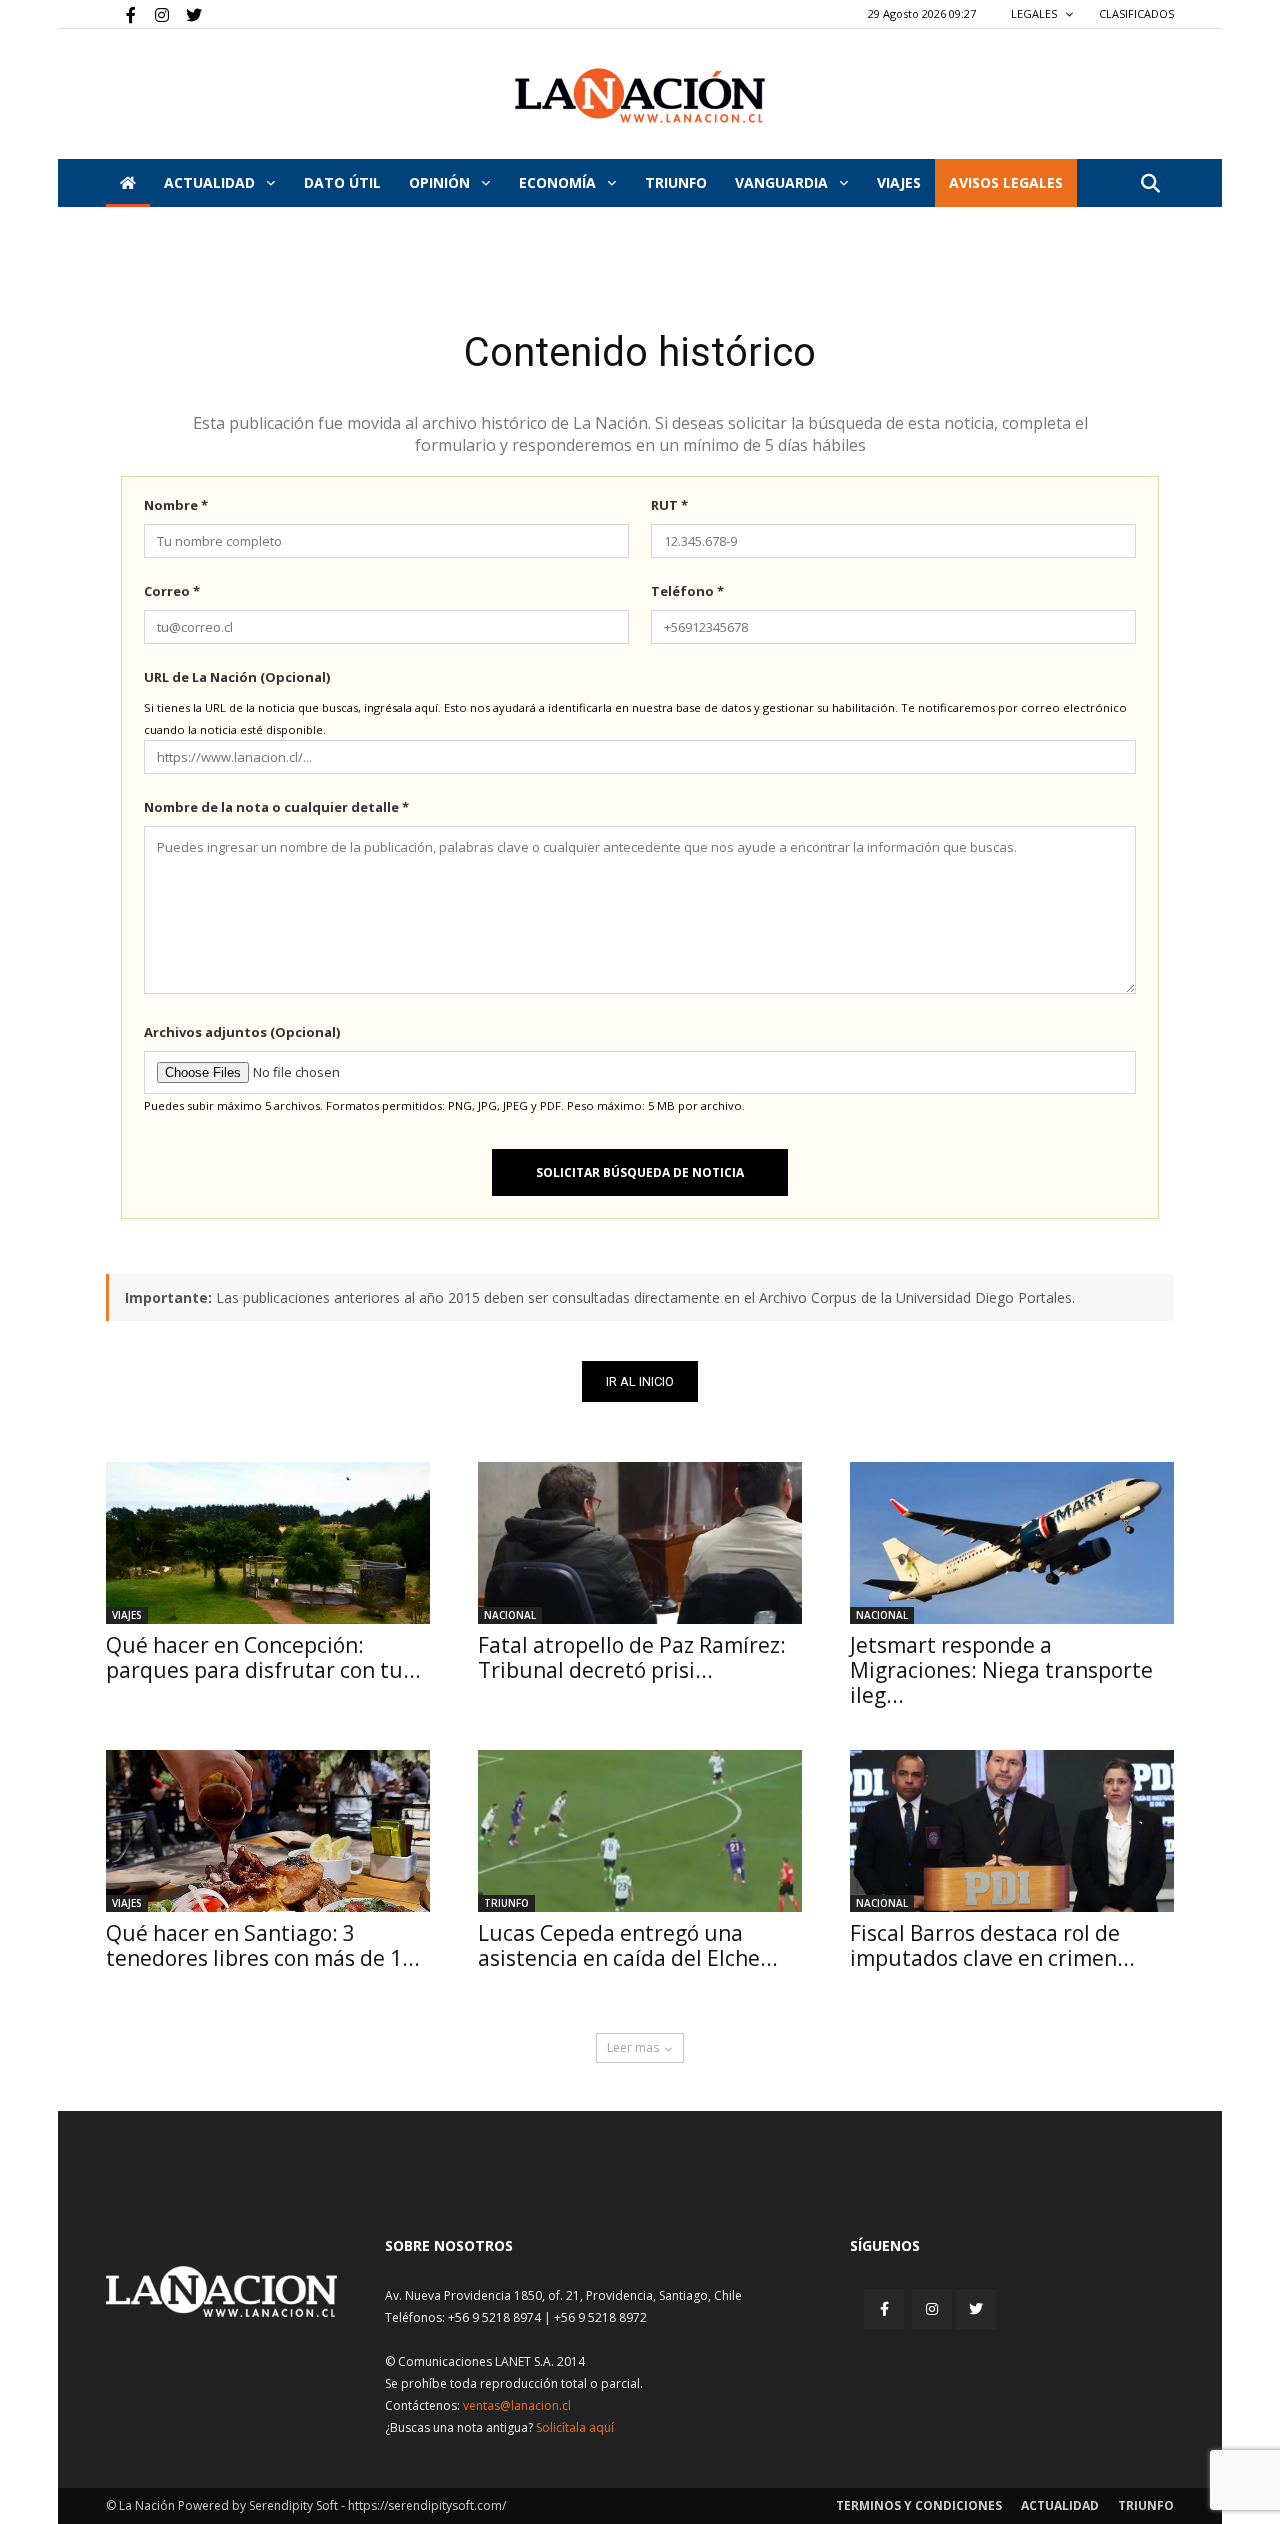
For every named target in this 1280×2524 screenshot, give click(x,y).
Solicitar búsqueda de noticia (640, 1172)
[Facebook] (121, 14)
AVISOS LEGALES (1006, 182)
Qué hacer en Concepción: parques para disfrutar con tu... (263, 1657)
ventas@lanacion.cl (517, 2405)
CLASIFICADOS (1136, 13)
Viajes (127, 1615)
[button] (1150, 184)
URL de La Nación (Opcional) (237, 677)
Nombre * (176, 505)
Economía (559, 182)
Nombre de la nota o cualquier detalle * (276, 807)
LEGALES (1035, 13)
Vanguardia (783, 182)
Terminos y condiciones (919, 2505)
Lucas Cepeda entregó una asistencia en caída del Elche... (628, 1945)
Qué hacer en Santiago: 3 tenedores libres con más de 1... (263, 1945)
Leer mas (633, 2047)
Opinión (441, 182)
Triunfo (676, 182)
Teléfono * (687, 591)
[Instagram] (154, 14)
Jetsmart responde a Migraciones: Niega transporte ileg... (1001, 1670)
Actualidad (211, 182)
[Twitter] (187, 14)
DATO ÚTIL (342, 182)
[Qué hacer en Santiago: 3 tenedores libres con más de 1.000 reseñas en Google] (268, 1831)
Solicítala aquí (575, 2427)
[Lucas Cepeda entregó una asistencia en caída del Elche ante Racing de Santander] (640, 1831)
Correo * (172, 591)
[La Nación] (640, 95)
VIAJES (899, 182)
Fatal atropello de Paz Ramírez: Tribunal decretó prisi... (632, 1657)
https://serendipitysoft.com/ (427, 2505)
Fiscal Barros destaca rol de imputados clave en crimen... (992, 1945)
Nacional (510, 1615)
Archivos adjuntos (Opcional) (242, 1032)
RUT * (669, 505)
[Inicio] (128, 183)
